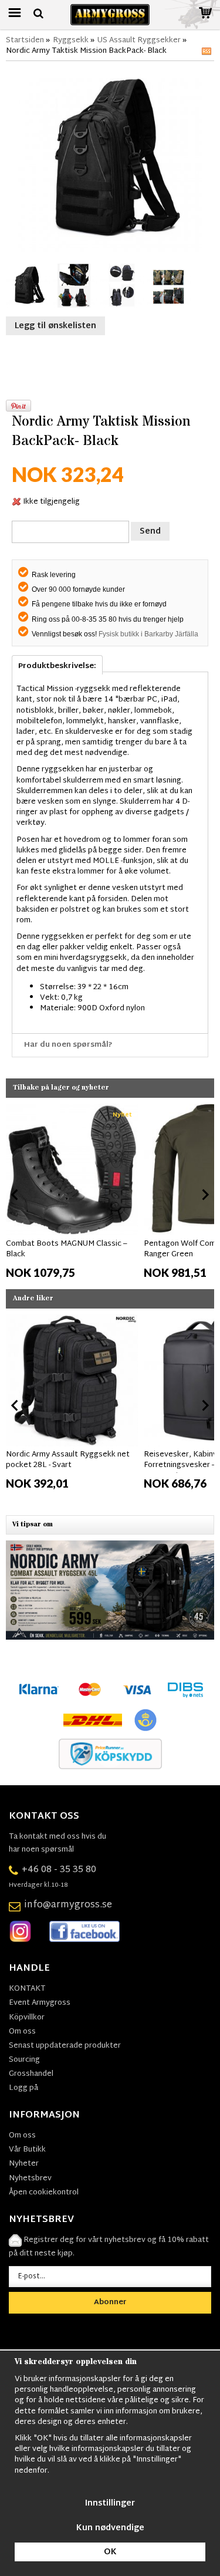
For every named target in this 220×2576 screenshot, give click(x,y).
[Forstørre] (110, 160)
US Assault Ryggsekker (139, 41)
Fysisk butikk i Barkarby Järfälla (148, 634)
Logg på (23, 2088)
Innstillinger (110, 2503)
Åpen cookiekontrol (44, 2193)
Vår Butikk (27, 2150)
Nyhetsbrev (30, 2179)
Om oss (22, 2032)
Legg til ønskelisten (55, 326)
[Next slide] (205, 1195)
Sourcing (24, 2060)
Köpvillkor (27, 2018)
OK (110, 2552)
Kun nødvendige (110, 2528)
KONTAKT (27, 1989)
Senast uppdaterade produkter (65, 2046)
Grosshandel (31, 2074)
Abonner (110, 2302)
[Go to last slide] (15, 1195)
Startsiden (25, 41)
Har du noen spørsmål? (68, 1045)
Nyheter (24, 2164)
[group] (72, 1192)
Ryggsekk (71, 41)
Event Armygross (40, 2003)
